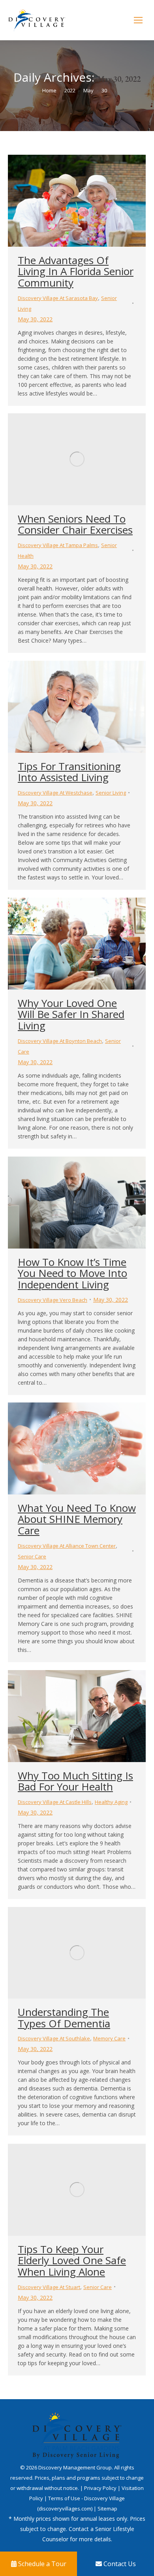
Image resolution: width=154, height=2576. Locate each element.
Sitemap (107, 2509)
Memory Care (109, 2038)
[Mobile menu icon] (138, 20)
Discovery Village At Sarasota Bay (58, 298)
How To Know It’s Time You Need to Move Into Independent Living (72, 1273)
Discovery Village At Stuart (49, 2287)
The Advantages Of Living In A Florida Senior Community (76, 271)
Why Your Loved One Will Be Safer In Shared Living (71, 1014)
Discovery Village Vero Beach (53, 1300)
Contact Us (119, 2564)
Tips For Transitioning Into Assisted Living (69, 772)
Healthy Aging (111, 1802)
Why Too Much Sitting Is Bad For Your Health (75, 1781)
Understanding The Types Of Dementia (64, 2018)
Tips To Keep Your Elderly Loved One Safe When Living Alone (72, 2260)
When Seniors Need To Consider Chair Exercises (75, 524)
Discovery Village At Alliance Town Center (67, 1546)
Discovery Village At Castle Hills (55, 1802)
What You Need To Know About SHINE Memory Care (77, 1519)
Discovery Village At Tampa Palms (58, 545)
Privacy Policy (101, 2488)
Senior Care (32, 1556)
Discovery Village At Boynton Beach (60, 1041)
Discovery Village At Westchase (55, 793)
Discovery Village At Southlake (54, 2038)
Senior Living (111, 793)
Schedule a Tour (41, 2564)
